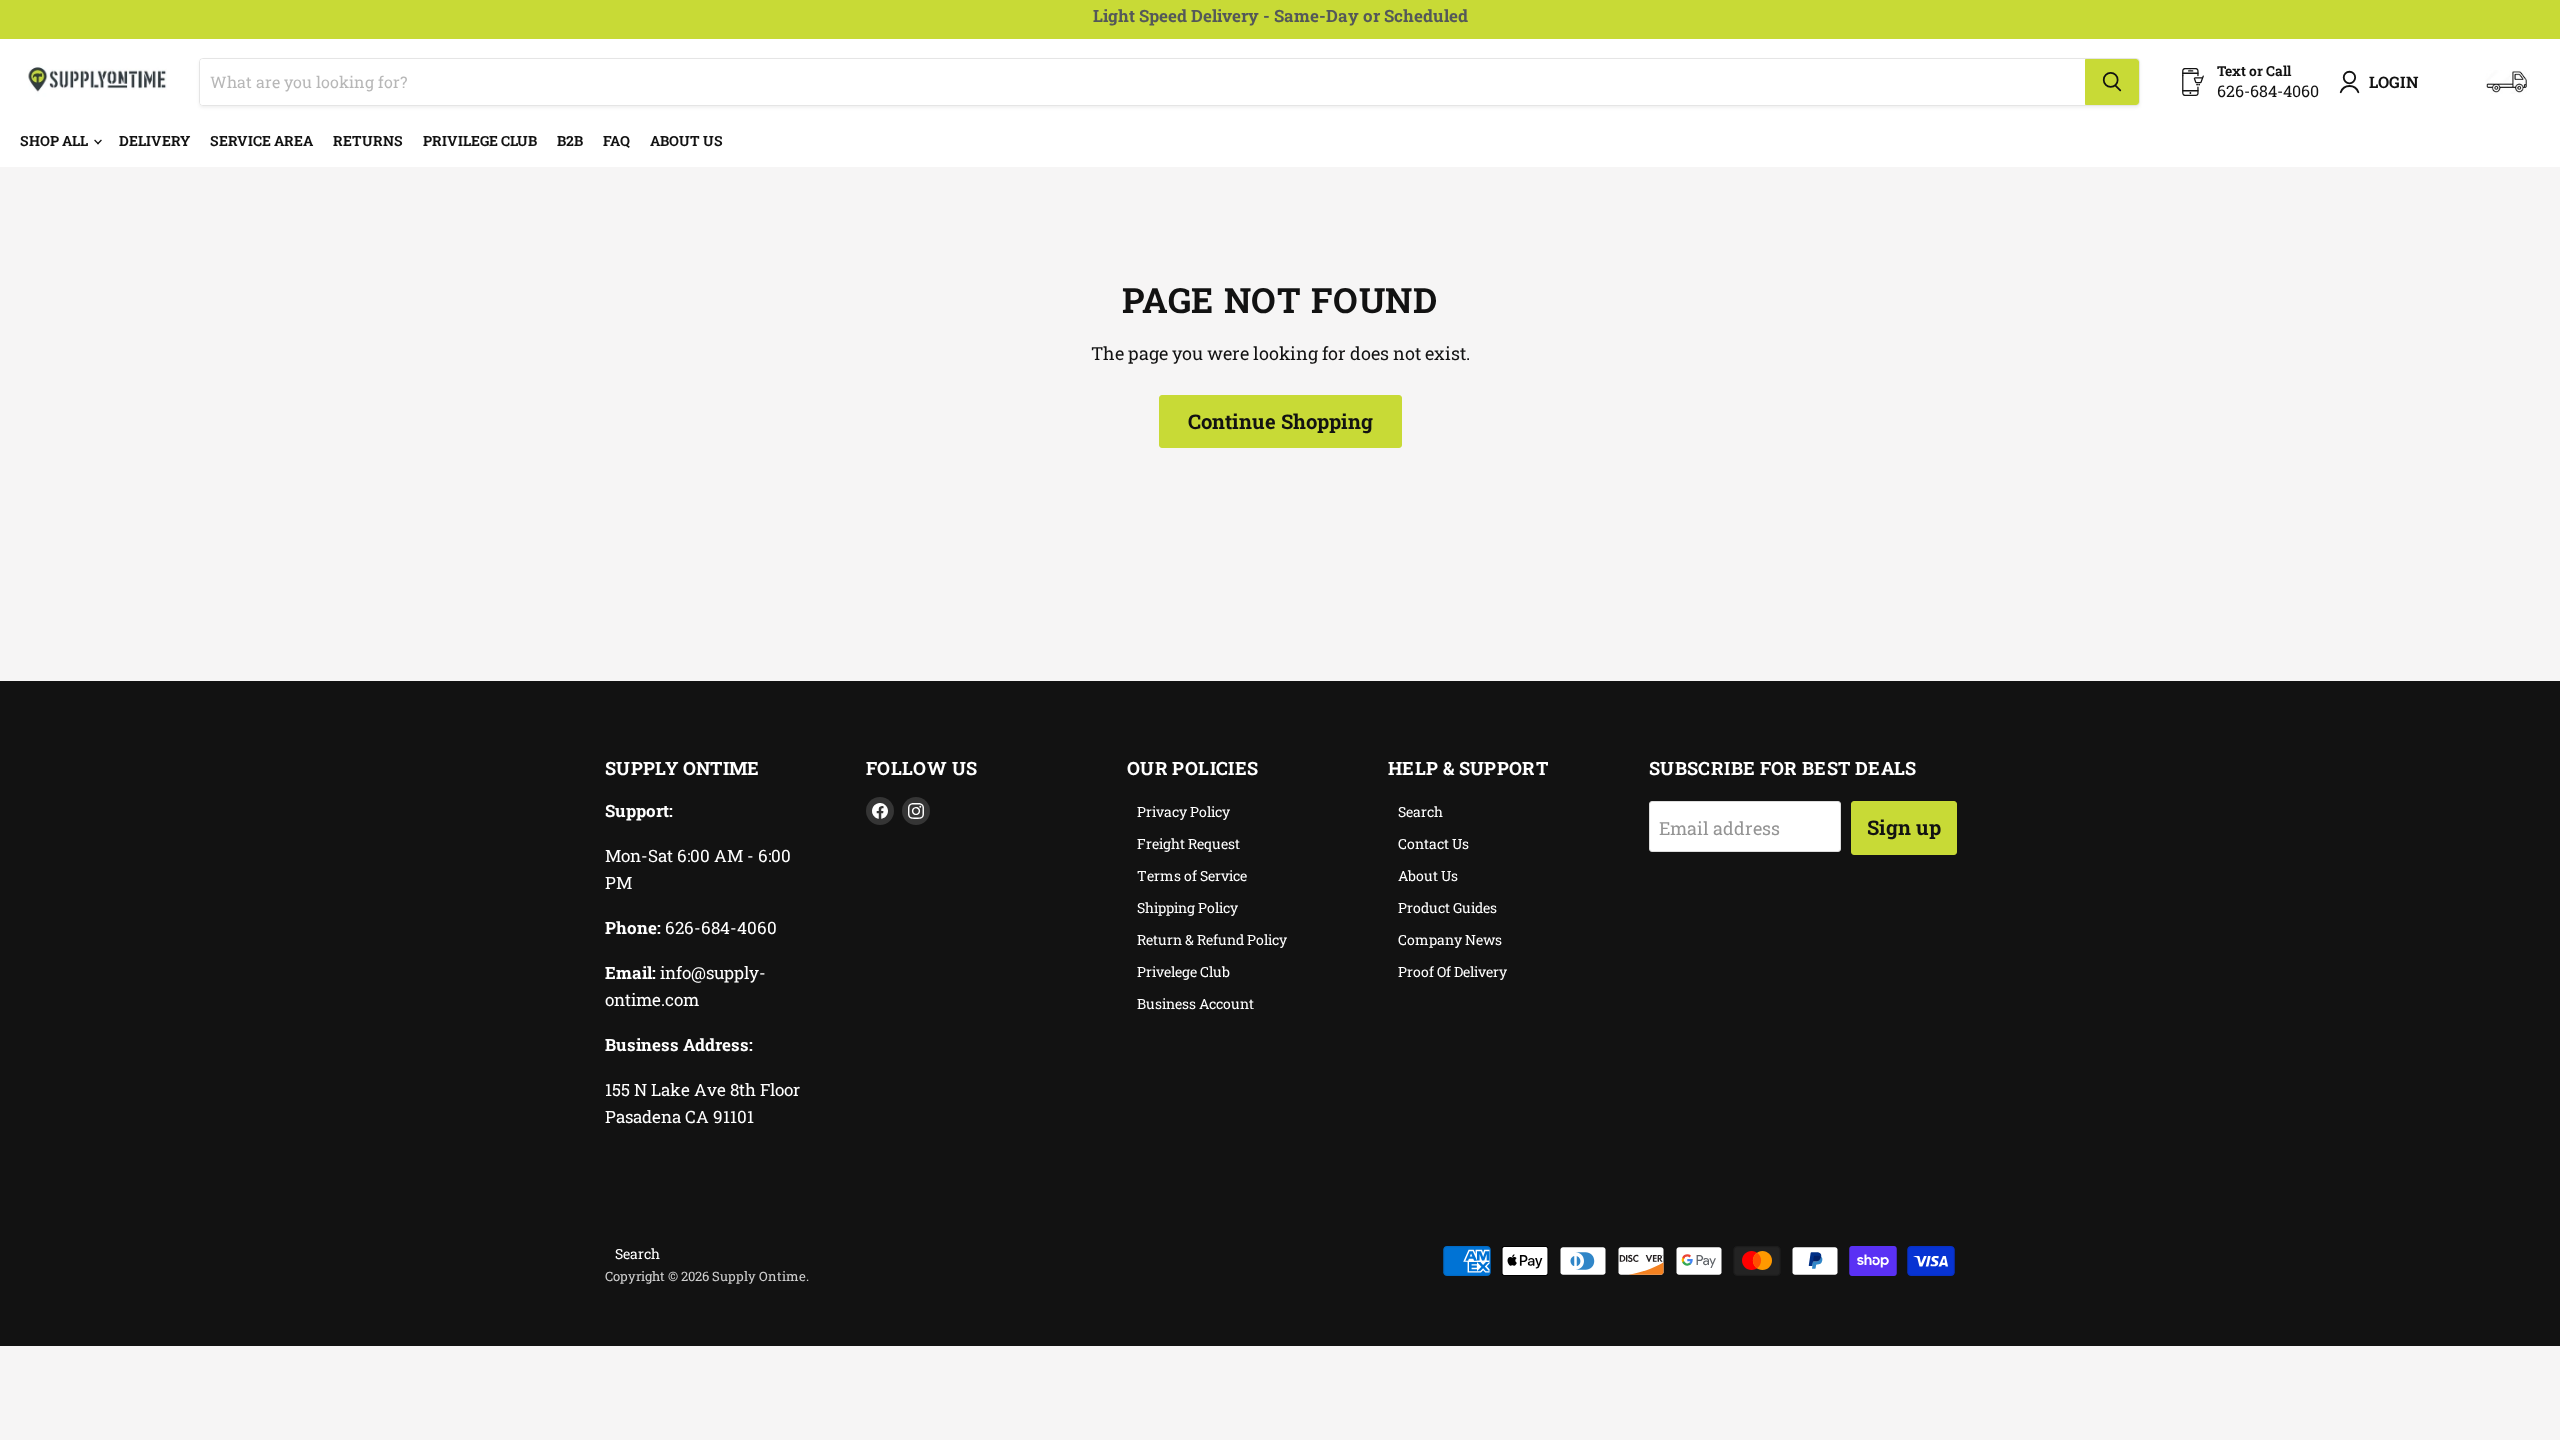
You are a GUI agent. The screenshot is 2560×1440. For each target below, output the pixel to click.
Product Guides (1447, 907)
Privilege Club (480, 140)
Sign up (1904, 827)
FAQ (616, 140)
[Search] (2112, 82)
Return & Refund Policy (1212, 939)
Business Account (1195, 1003)
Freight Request (1188, 843)
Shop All (55, 140)
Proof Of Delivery (1452, 971)
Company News (1450, 939)
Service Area (261, 140)
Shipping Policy (1187, 907)
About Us (686, 140)
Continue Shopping (1280, 421)
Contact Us (1433, 843)
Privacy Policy (1183, 811)
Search (1420, 811)
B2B (570, 140)
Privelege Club (1183, 971)
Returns (368, 140)
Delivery (154, 140)
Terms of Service (1192, 875)
